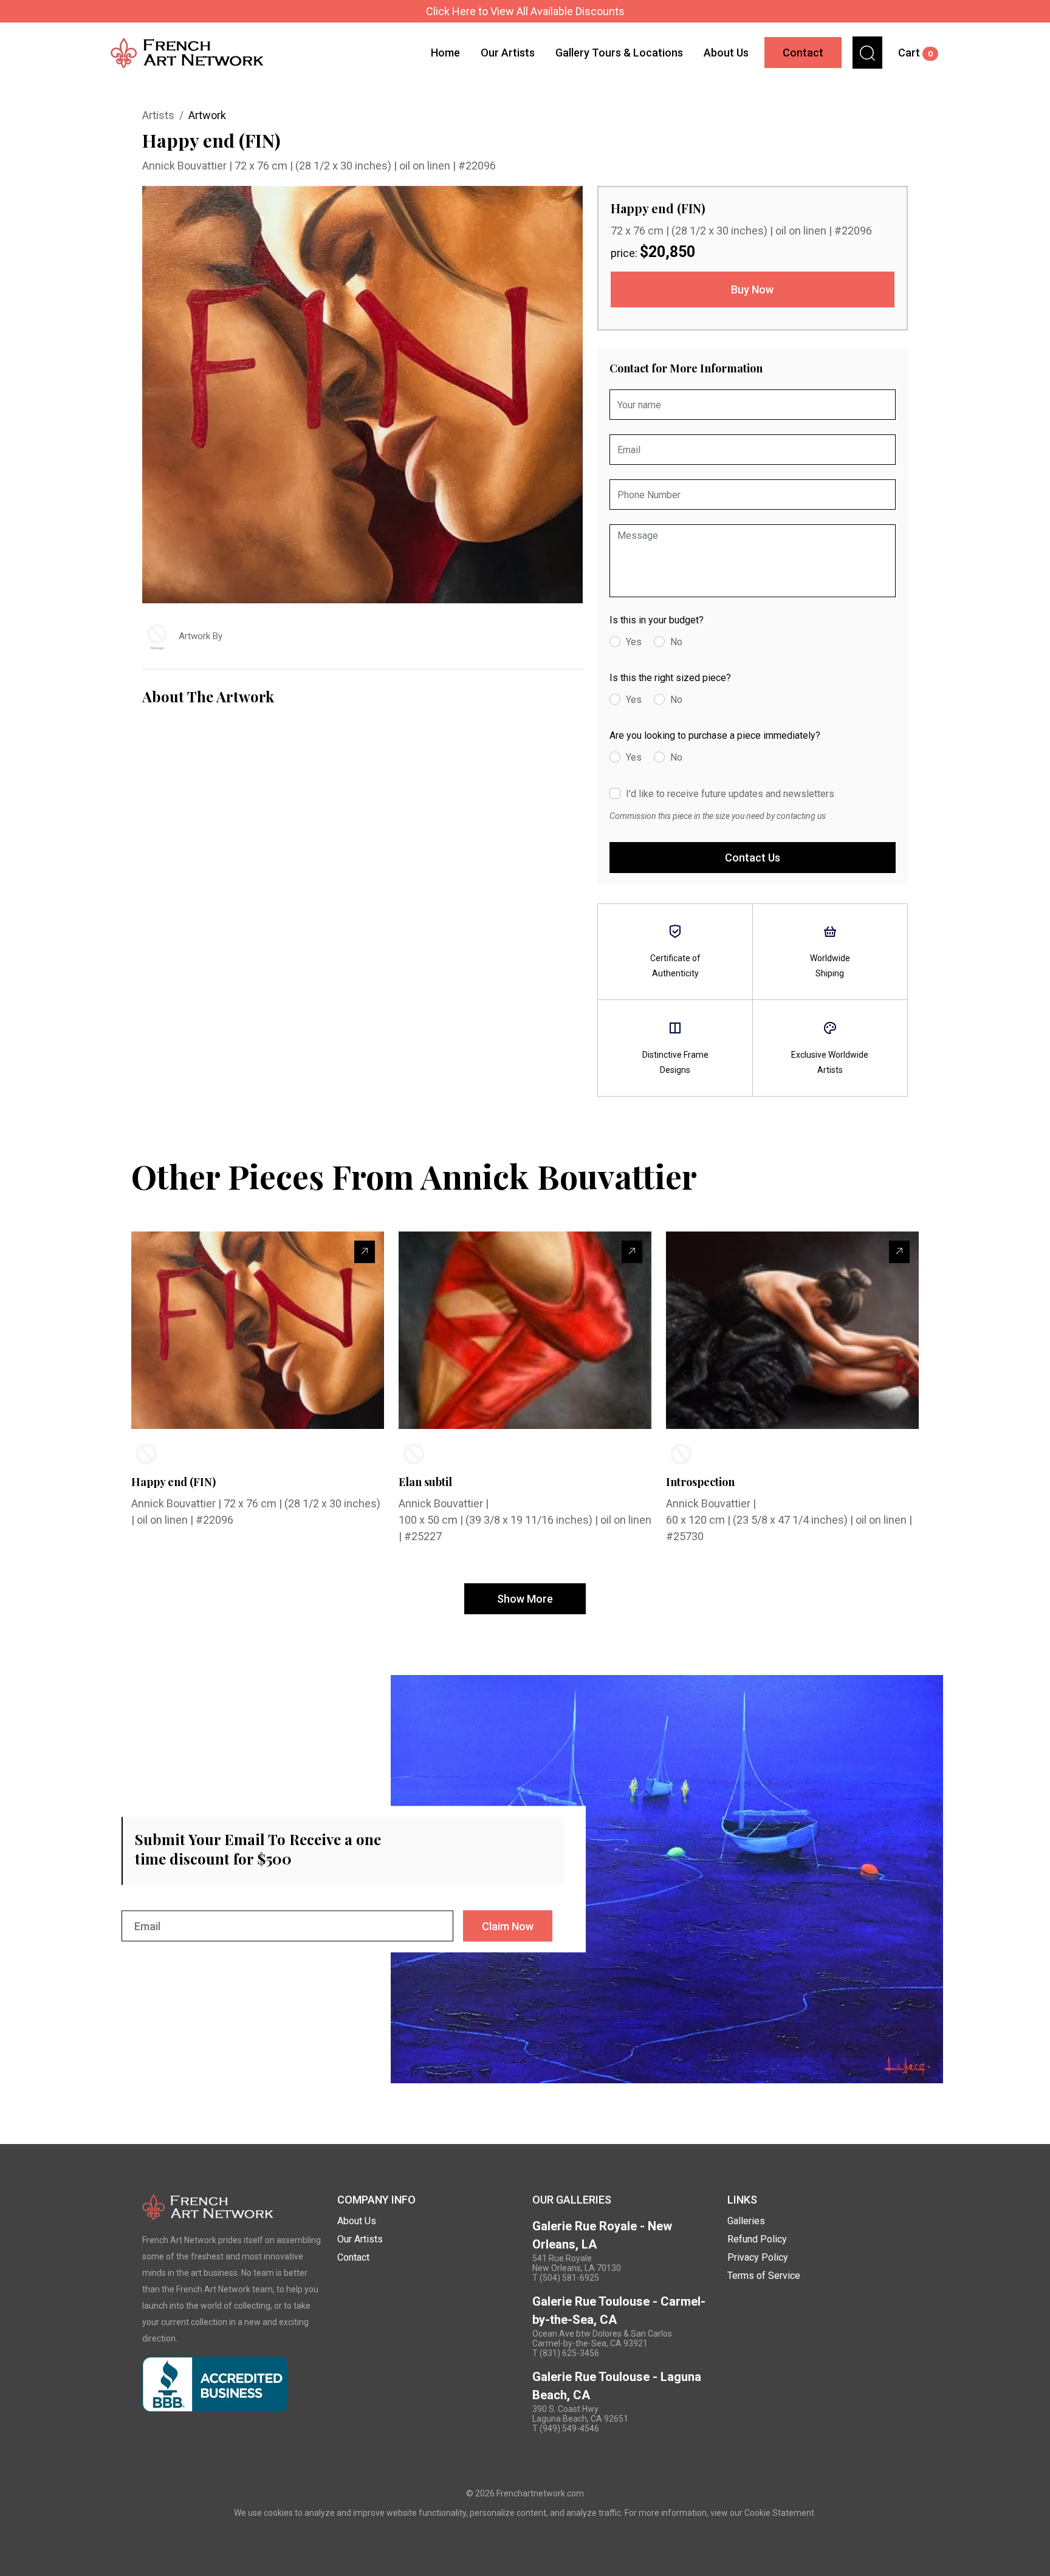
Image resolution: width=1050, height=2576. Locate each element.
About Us (726, 53)
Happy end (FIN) (173, 1482)
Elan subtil (425, 1482)
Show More (525, 1599)
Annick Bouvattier (186, 166)
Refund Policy (757, 2239)
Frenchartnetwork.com (540, 2493)
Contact (803, 53)
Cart (915, 53)
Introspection (700, 1482)
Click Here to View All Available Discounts (525, 11)
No (676, 642)
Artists (158, 115)
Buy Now (752, 289)
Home (445, 53)
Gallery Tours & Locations (619, 53)
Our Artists (508, 53)
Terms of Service (764, 2276)
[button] (867, 53)
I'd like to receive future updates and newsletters (730, 794)
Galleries (746, 2221)
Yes (634, 642)
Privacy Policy (758, 2257)
